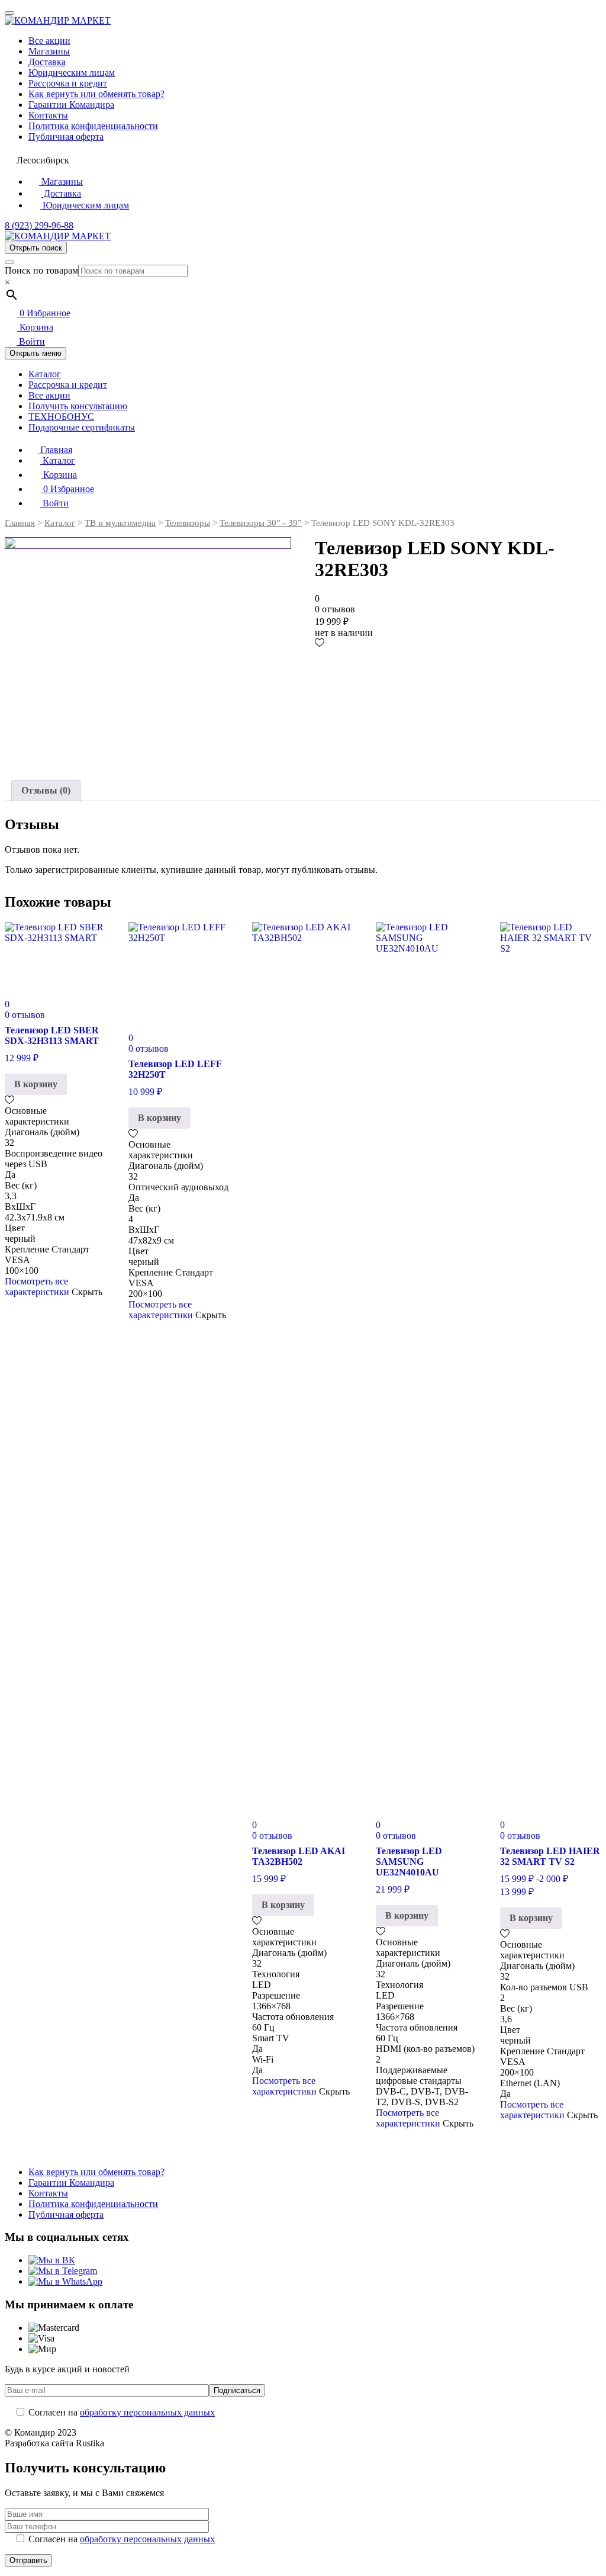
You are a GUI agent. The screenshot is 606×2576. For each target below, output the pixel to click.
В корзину (36, 1084)
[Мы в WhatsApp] (65, 2281)
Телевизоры (188, 523)
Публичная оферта (66, 136)
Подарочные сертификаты (82, 427)
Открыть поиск (36, 248)
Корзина (35, 327)
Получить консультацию (78, 406)
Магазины (49, 51)
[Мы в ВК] (52, 2260)
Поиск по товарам (41, 270)
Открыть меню (36, 353)
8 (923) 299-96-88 (39, 225)
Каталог (45, 374)
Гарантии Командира (71, 105)
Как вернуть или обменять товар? (96, 94)
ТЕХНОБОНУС (61, 417)
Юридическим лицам (72, 73)
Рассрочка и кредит (68, 83)
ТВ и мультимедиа (120, 523)
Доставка (47, 62)
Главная (55, 450)
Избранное (45, 313)
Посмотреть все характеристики (37, 1287)
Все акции (49, 41)
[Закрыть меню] (9, 13)
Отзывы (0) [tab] (46, 790)
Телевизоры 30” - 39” (261, 523)
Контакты (48, 115)
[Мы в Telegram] (63, 2271)
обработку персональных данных (147, 2412)
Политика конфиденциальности (93, 126)
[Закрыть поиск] (9, 262)
